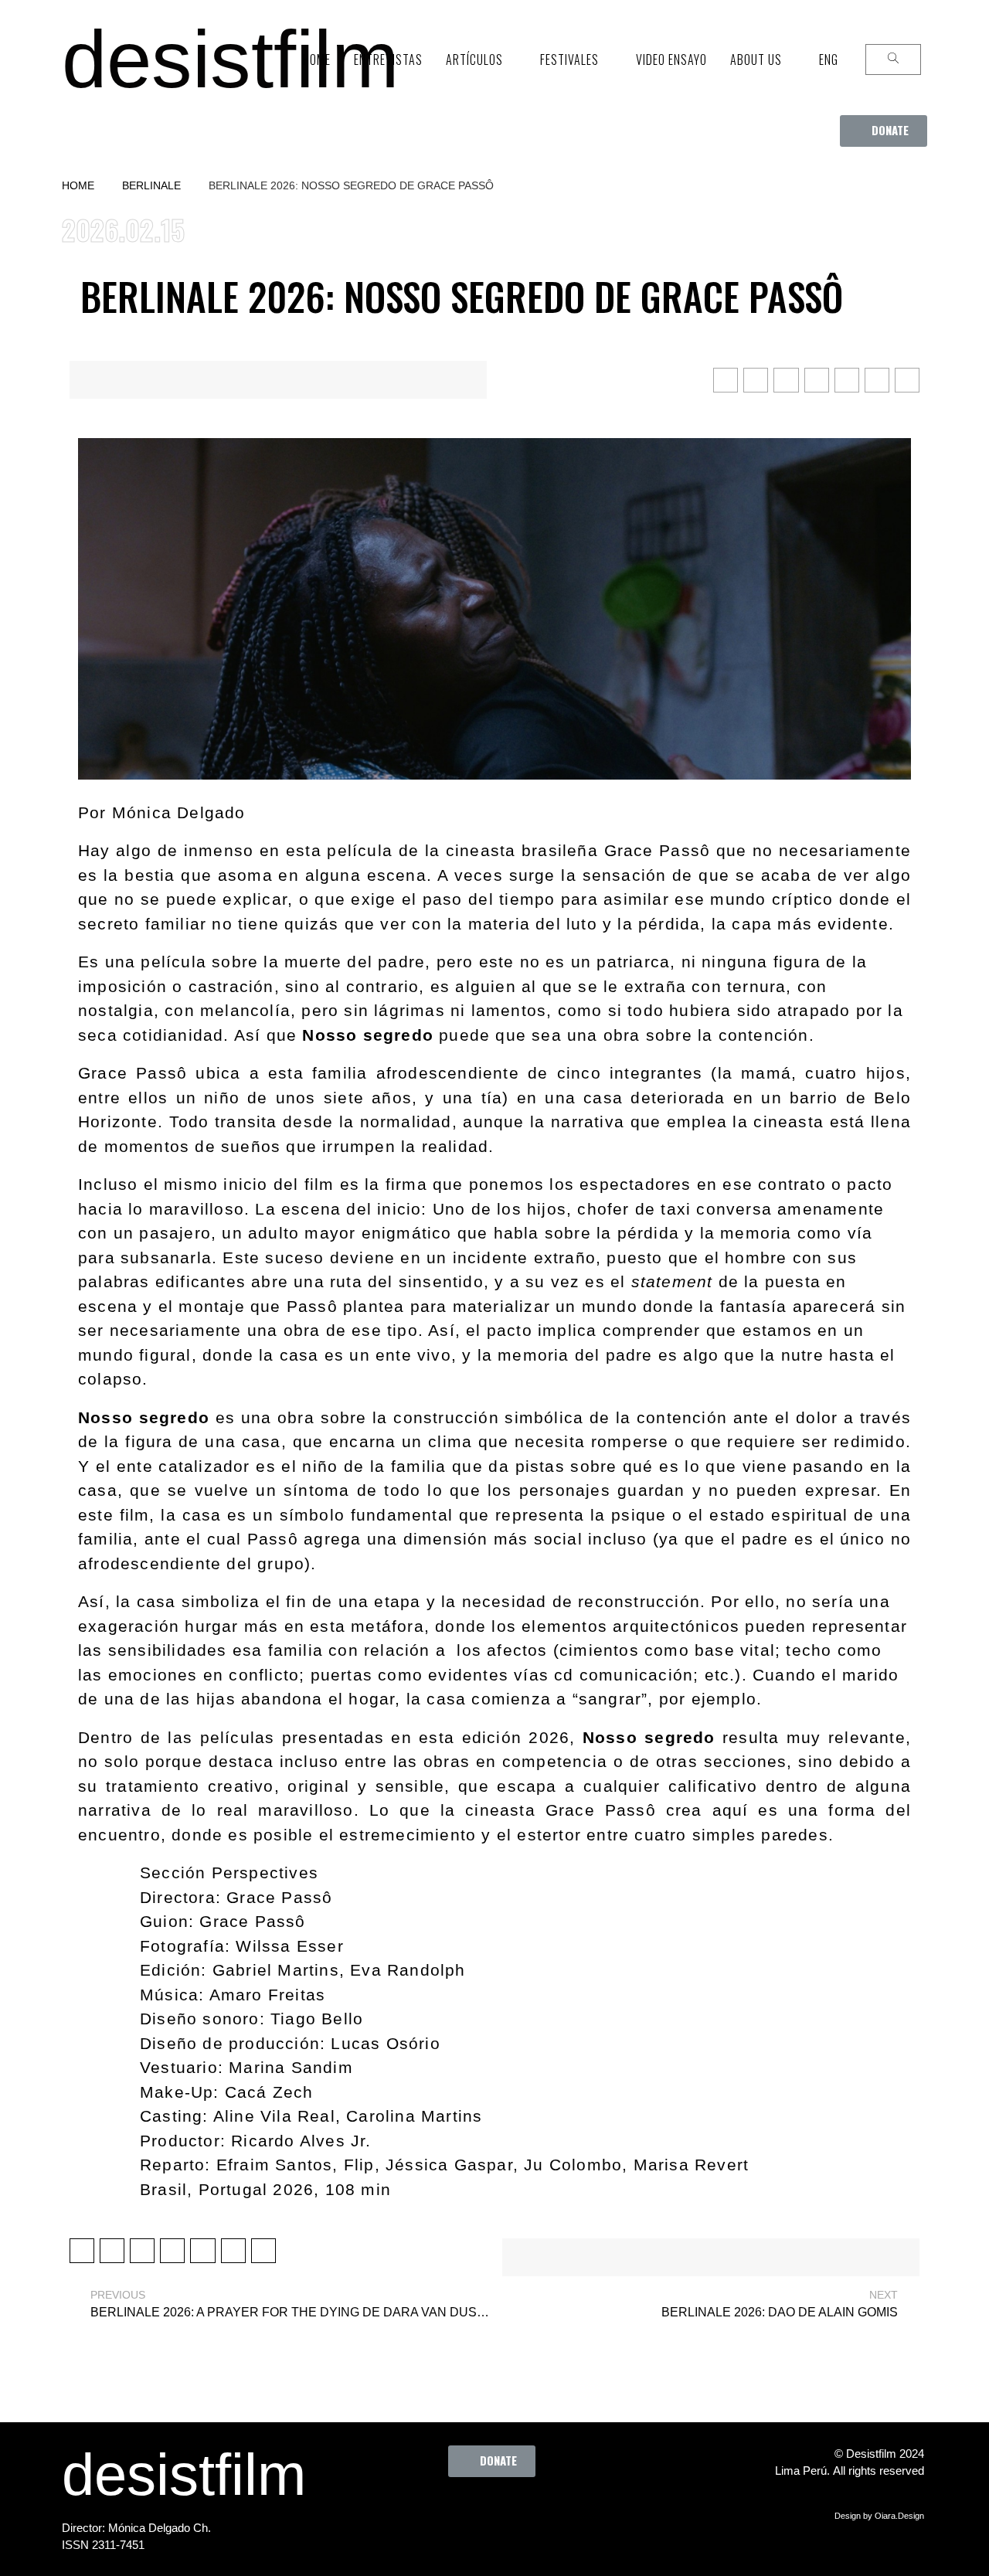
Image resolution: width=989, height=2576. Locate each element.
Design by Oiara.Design (879, 2516)
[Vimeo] (542, 2512)
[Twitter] (457, 2512)
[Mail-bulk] (584, 2512)
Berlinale (151, 185)
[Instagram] (499, 2512)
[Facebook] (414, 2512)
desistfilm (230, 59)
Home (78, 185)
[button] (884, 131)
